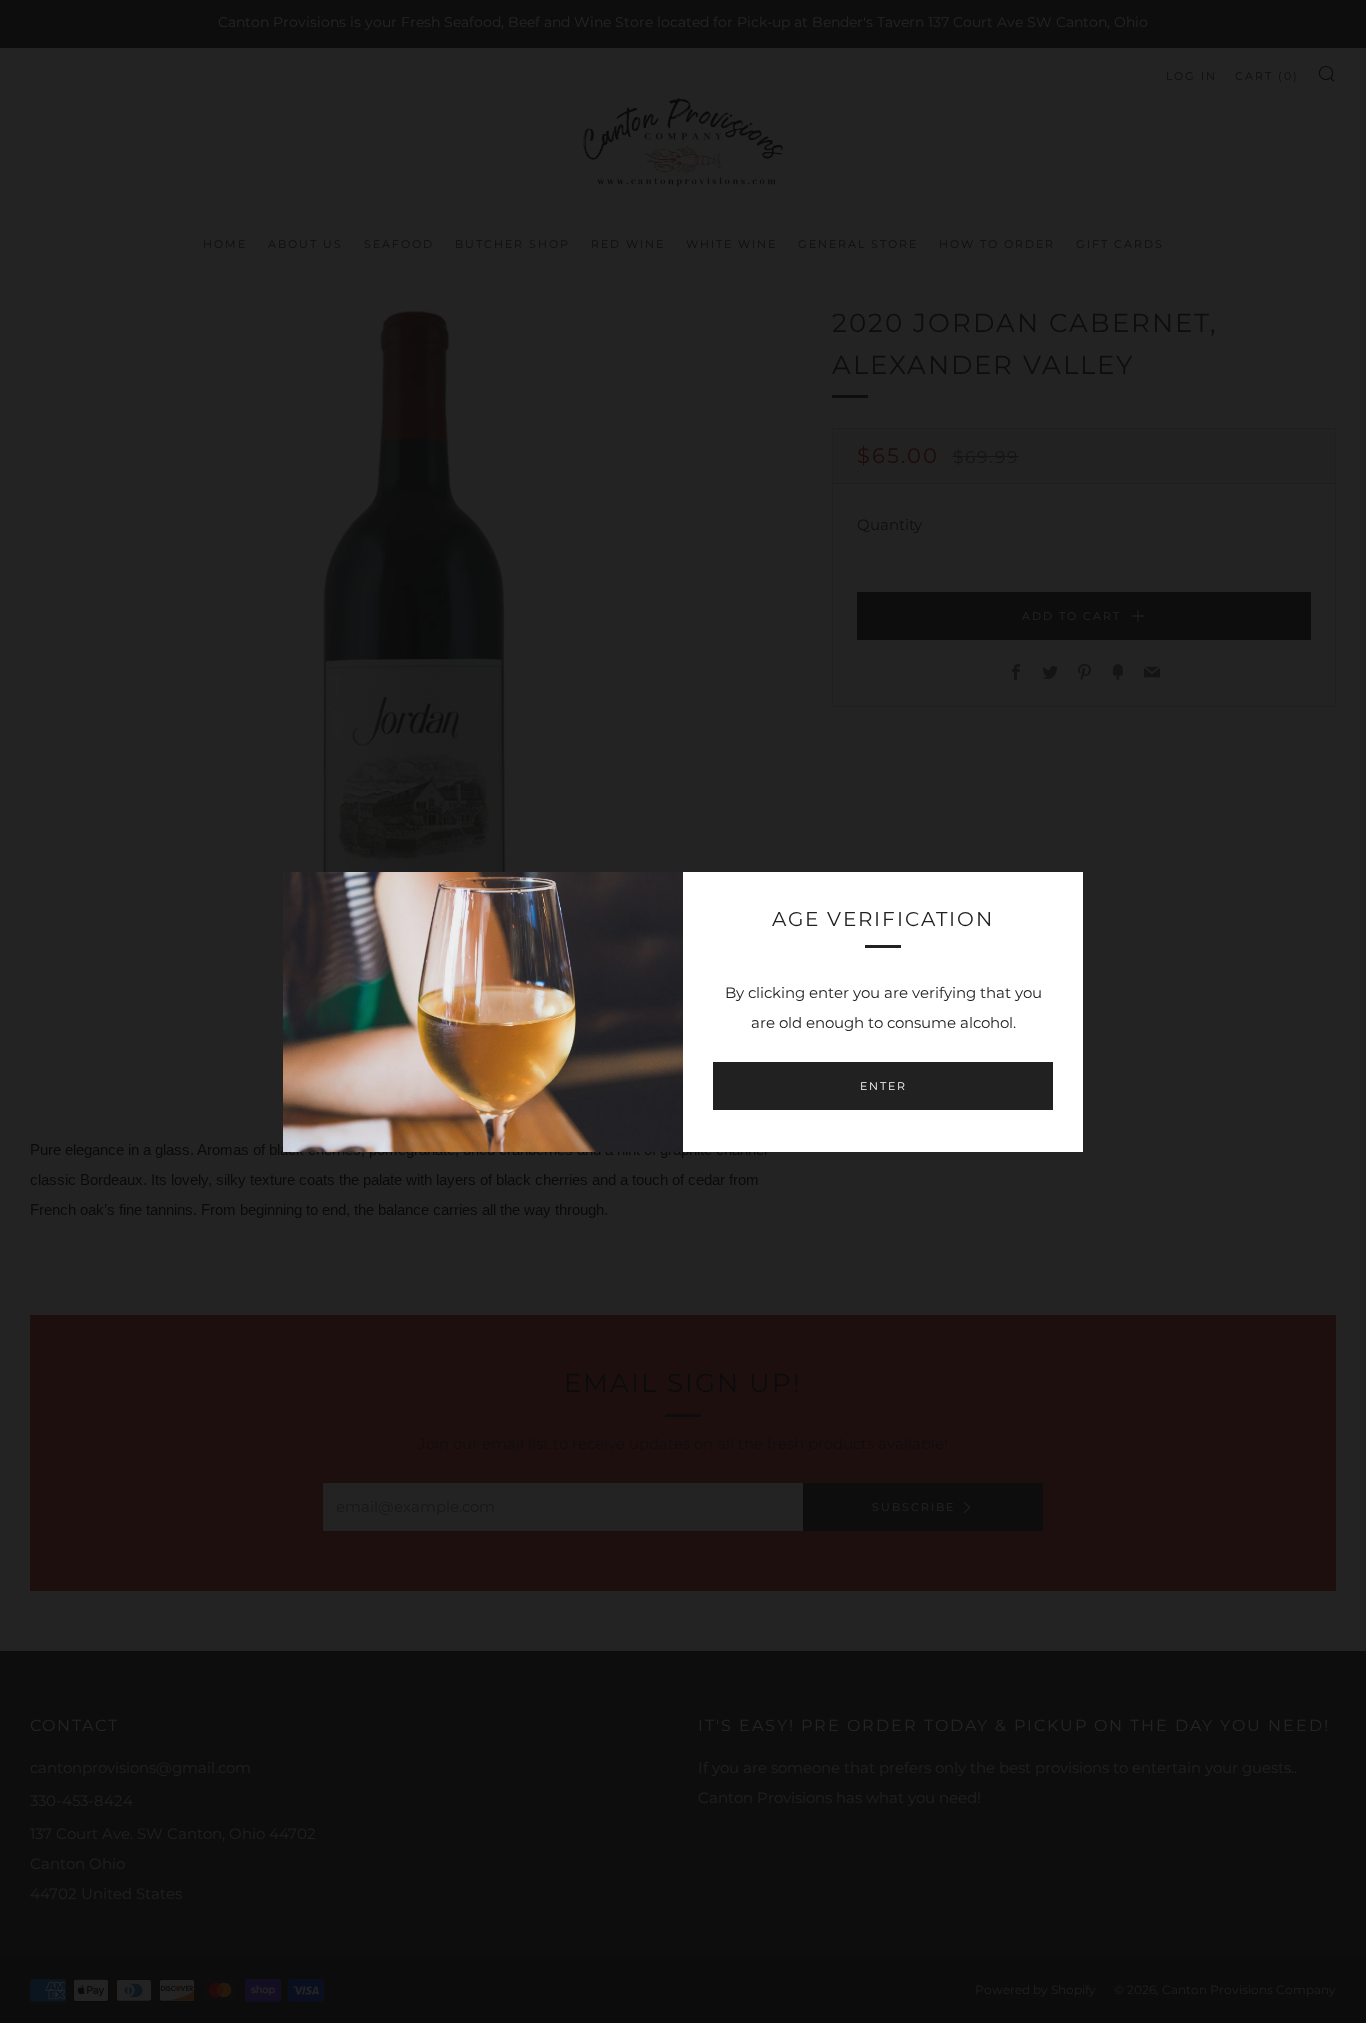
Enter (883, 1086)
